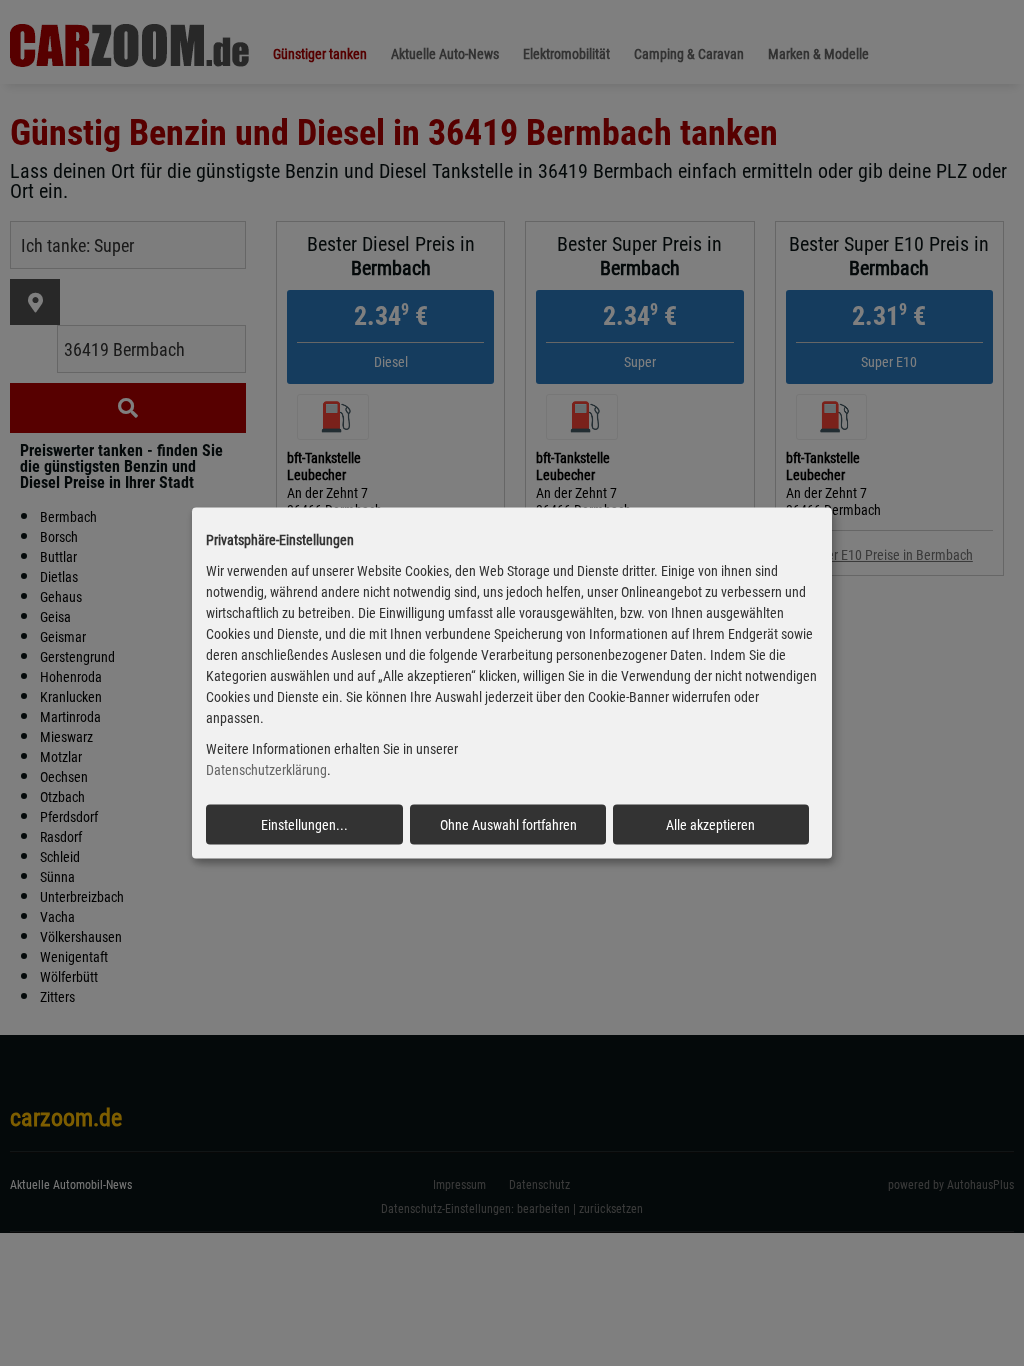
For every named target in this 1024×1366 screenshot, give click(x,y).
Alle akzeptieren (710, 824)
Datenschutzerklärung (266, 770)
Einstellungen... (304, 824)
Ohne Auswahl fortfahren (508, 824)
